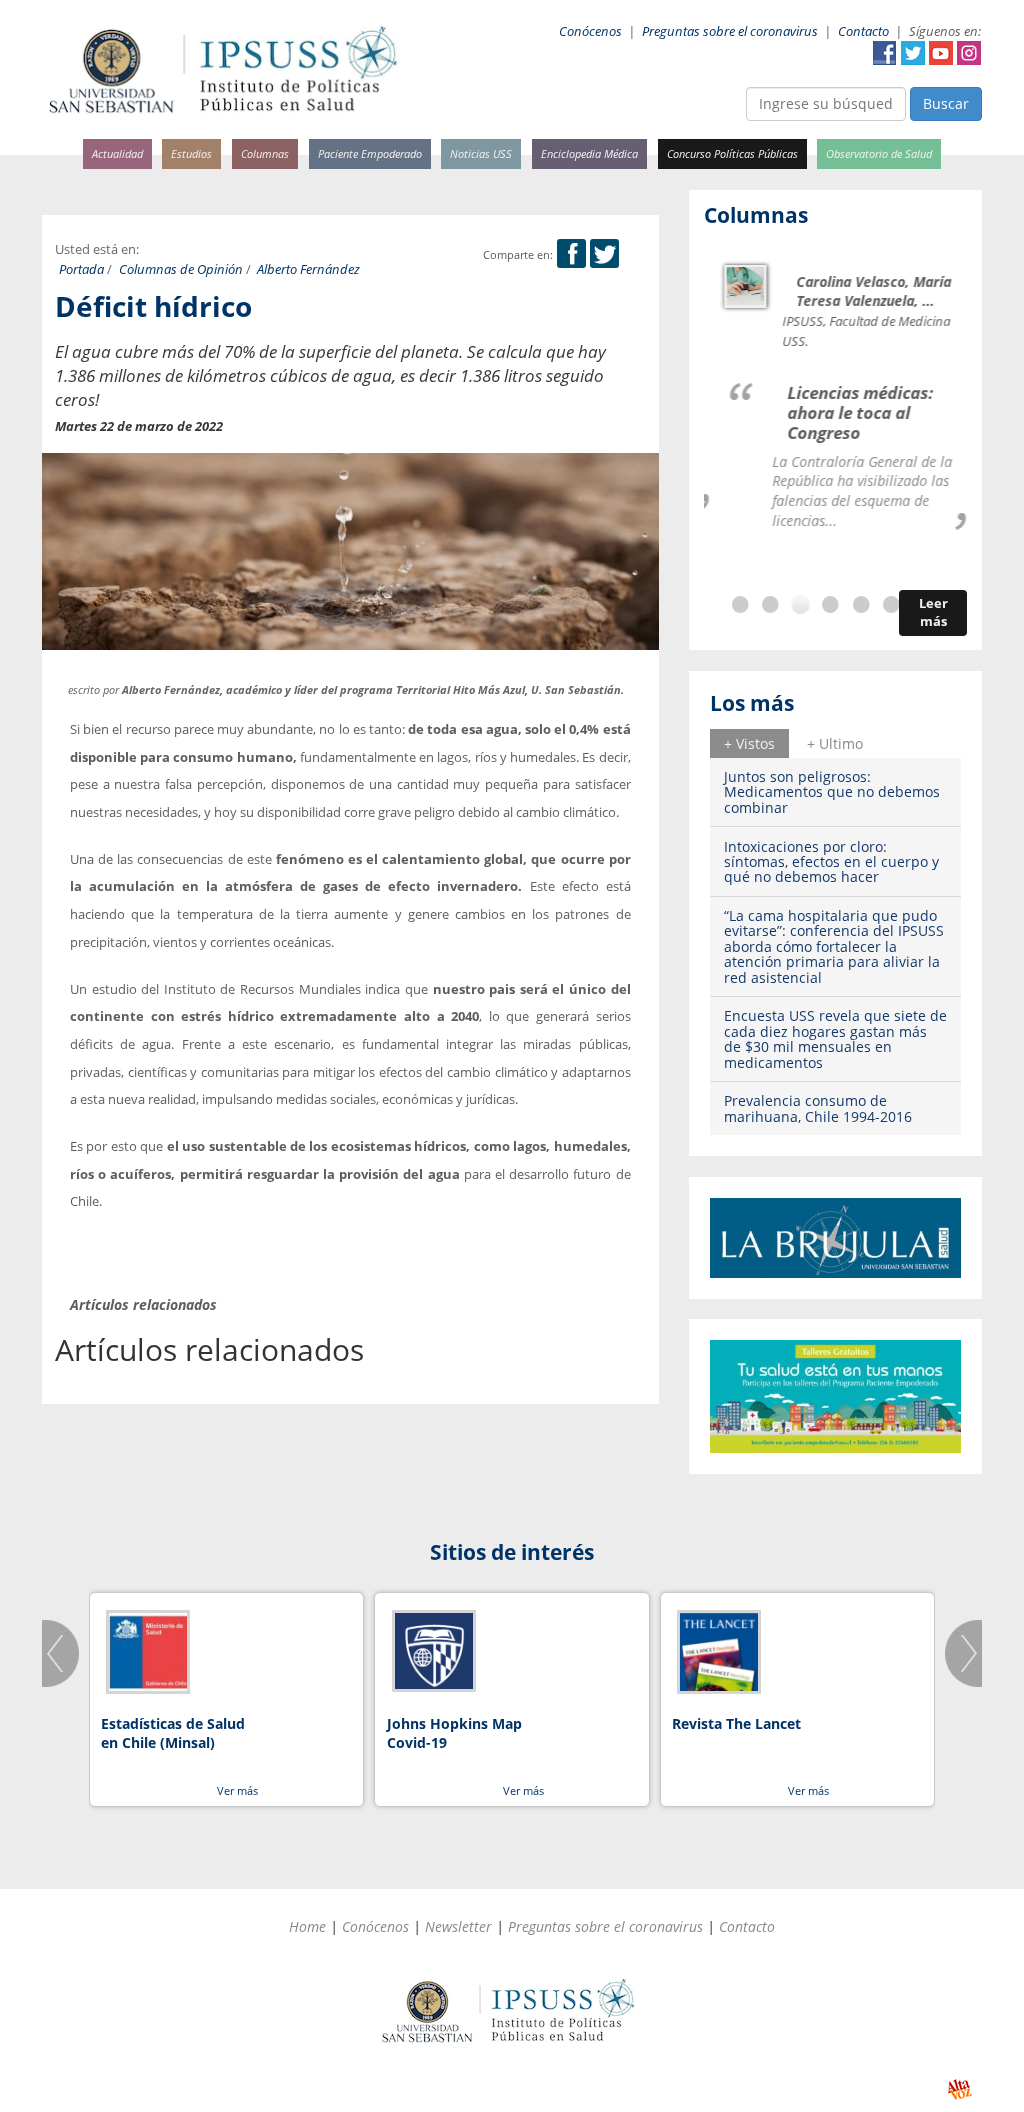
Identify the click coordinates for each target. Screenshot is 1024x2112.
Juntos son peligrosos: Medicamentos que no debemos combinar (832, 792)
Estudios (191, 153)
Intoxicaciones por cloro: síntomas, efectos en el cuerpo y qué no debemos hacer (831, 862)
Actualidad (117, 153)
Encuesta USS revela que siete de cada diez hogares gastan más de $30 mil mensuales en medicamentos (835, 1038)
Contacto (863, 31)
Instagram (969, 53)
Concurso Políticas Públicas (732, 153)
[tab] (749, 743)
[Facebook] (571, 254)
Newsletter (458, 1926)
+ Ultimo (835, 743)
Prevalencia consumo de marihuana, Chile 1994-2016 (818, 1108)
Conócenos (590, 31)
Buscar (946, 103)
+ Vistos (749, 743)
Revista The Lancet (736, 1723)
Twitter (913, 53)
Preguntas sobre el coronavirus (730, 31)
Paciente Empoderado (370, 153)
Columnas (265, 153)
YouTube (941, 53)
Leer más (933, 612)
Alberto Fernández (308, 269)
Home (307, 1926)
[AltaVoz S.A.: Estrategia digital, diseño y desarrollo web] (959, 2089)
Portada (81, 269)
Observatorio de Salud (879, 153)
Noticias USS (481, 153)
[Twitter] (604, 254)
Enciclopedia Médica (589, 153)
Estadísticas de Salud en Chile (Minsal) (173, 1733)
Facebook (885, 53)
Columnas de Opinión (181, 269)
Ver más (237, 1790)
